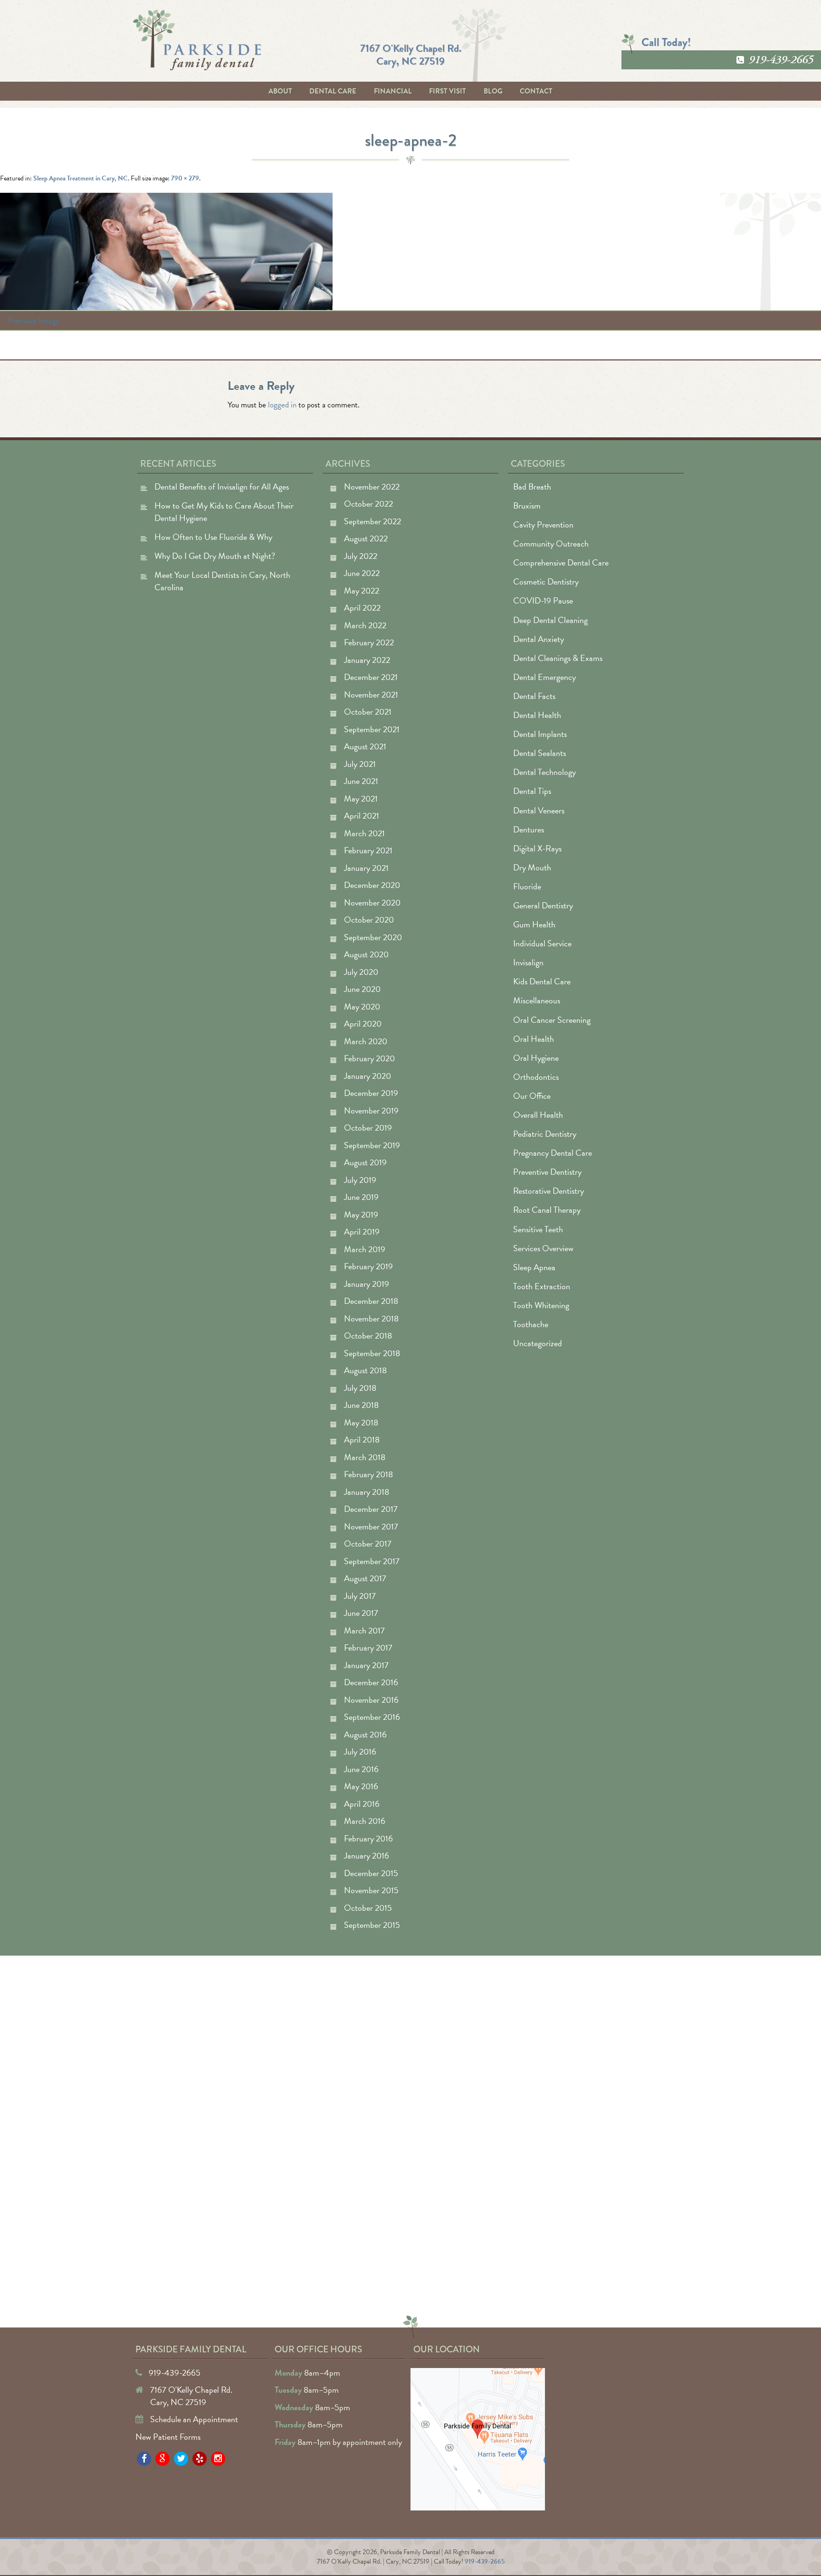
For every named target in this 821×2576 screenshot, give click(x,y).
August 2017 (365, 1578)
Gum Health (534, 924)
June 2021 (361, 781)
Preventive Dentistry (547, 1172)
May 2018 (361, 1422)
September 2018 (372, 1353)
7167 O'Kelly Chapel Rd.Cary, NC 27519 (411, 54)
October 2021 (368, 712)
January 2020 (368, 1076)
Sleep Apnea (534, 1267)
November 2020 (372, 902)
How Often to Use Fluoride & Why (213, 537)
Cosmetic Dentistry (546, 581)
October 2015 (368, 1908)
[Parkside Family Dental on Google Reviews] (162, 2459)
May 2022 (362, 590)
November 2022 (372, 486)
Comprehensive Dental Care (561, 562)
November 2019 (371, 1110)
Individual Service (542, 943)
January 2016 (367, 1855)
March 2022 (365, 625)
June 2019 (361, 1197)
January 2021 (366, 868)
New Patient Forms (168, 2437)
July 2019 (360, 1180)
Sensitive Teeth (538, 1229)
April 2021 (362, 816)
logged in (282, 405)
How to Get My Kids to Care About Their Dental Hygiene (224, 512)
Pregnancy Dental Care (553, 1153)
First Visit (448, 91)
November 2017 (371, 1526)
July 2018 (360, 1388)
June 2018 (361, 1405)
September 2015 (372, 1925)
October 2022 (368, 504)
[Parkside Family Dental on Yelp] (200, 2459)
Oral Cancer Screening (552, 1020)
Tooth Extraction (542, 1286)
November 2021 (371, 694)
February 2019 (368, 1266)
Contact (536, 91)
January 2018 (367, 1492)
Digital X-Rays (537, 848)
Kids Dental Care (542, 981)
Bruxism (527, 505)
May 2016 (361, 1786)
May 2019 (361, 1214)
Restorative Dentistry (549, 1191)
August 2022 (366, 538)
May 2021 (361, 798)
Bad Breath (532, 486)
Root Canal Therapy (547, 1210)
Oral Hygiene (536, 1058)
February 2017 (368, 1647)
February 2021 (368, 850)
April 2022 (362, 608)
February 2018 (368, 1474)
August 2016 (365, 1734)
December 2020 (372, 885)
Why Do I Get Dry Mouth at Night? (215, 556)
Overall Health (538, 1115)
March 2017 (364, 1630)
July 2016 (360, 1751)
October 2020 (369, 920)
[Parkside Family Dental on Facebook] (144, 2459)
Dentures (529, 829)
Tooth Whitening (541, 1305)
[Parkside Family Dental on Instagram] (218, 2459)
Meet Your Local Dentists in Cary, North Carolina (222, 581)
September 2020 (373, 937)
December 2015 (371, 1873)
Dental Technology (544, 772)
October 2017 (368, 1543)
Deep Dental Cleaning (550, 620)
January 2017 (366, 1665)
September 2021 (372, 729)
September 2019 (372, 1145)
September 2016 (372, 1717)
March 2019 (365, 1249)
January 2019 (367, 1284)
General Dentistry (543, 905)
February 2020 (369, 1058)
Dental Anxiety (539, 639)
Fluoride (527, 886)
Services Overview (543, 1248)
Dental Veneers (539, 810)
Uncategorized (538, 1343)
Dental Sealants (539, 753)
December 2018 (371, 1301)
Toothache (531, 1324)
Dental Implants (540, 734)
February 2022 (369, 642)
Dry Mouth (532, 867)
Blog (493, 91)
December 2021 (371, 677)
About (280, 91)
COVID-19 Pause (543, 600)
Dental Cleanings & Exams (558, 658)
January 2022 (367, 660)
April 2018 (362, 1439)
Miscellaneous (537, 1000)
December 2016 (371, 1682)
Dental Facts (534, 696)
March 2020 (366, 1041)
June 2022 (362, 573)
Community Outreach (551, 543)
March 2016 (365, 1821)
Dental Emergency (544, 677)
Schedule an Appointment (194, 2419)
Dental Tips (532, 791)
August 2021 (365, 746)
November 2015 (371, 1890)
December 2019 (371, 1093)
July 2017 (360, 1596)
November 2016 (371, 1700)
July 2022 (361, 556)
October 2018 (368, 1335)
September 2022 (372, 521)
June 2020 (362, 989)
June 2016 (361, 1769)
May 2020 (362, 1006)
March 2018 (365, 1457)
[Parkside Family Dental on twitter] (181, 2459)
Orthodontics (536, 1077)
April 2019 (362, 1231)
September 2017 (372, 1561)
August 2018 (365, 1370)
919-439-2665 (781, 60)
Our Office (532, 1096)
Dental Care (333, 91)
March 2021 (364, 833)
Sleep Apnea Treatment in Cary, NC (81, 178)
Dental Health (537, 715)
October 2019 (368, 1128)
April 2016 (362, 1804)
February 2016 (368, 1838)
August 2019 (365, 1162)
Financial (393, 91)
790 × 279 (185, 178)
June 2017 (361, 1613)
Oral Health (534, 1039)
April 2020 (363, 1024)
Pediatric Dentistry (545, 1134)
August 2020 (366, 954)
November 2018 (371, 1318)
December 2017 (371, 1509)
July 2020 (361, 972)
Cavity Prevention (543, 524)
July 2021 (360, 764)
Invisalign (528, 962)
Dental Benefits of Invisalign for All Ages (222, 486)
